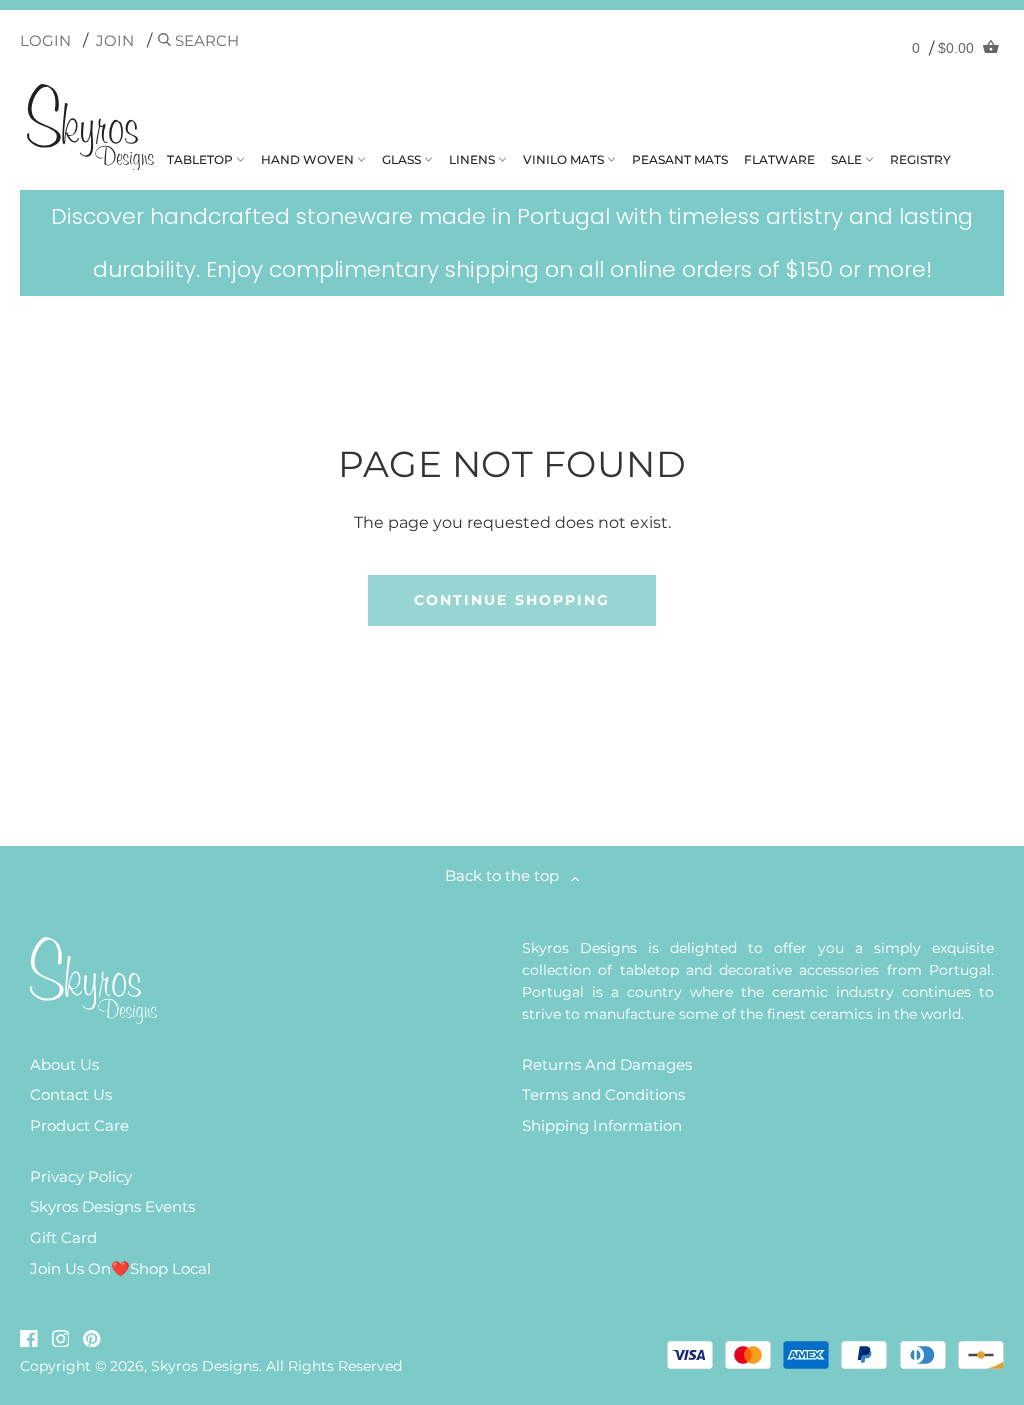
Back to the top (508, 875)
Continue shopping (512, 600)
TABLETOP (201, 159)
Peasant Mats (680, 159)
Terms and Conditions (603, 1094)
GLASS (403, 159)
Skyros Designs (205, 1366)
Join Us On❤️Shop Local (120, 1268)
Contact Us (71, 1094)
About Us (64, 1064)
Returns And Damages (607, 1064)
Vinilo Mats (565, 159)
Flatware (779, 159)
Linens (473, 159)
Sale (848, 159)
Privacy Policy (81, 1176)
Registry (920, 159)
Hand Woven (309, 159)
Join (115, 40)
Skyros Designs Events (112, 1206)
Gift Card (63, 1237)
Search (205, 40)
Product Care (79, 1125)
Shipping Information (602, 1125)
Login (45, 40)
